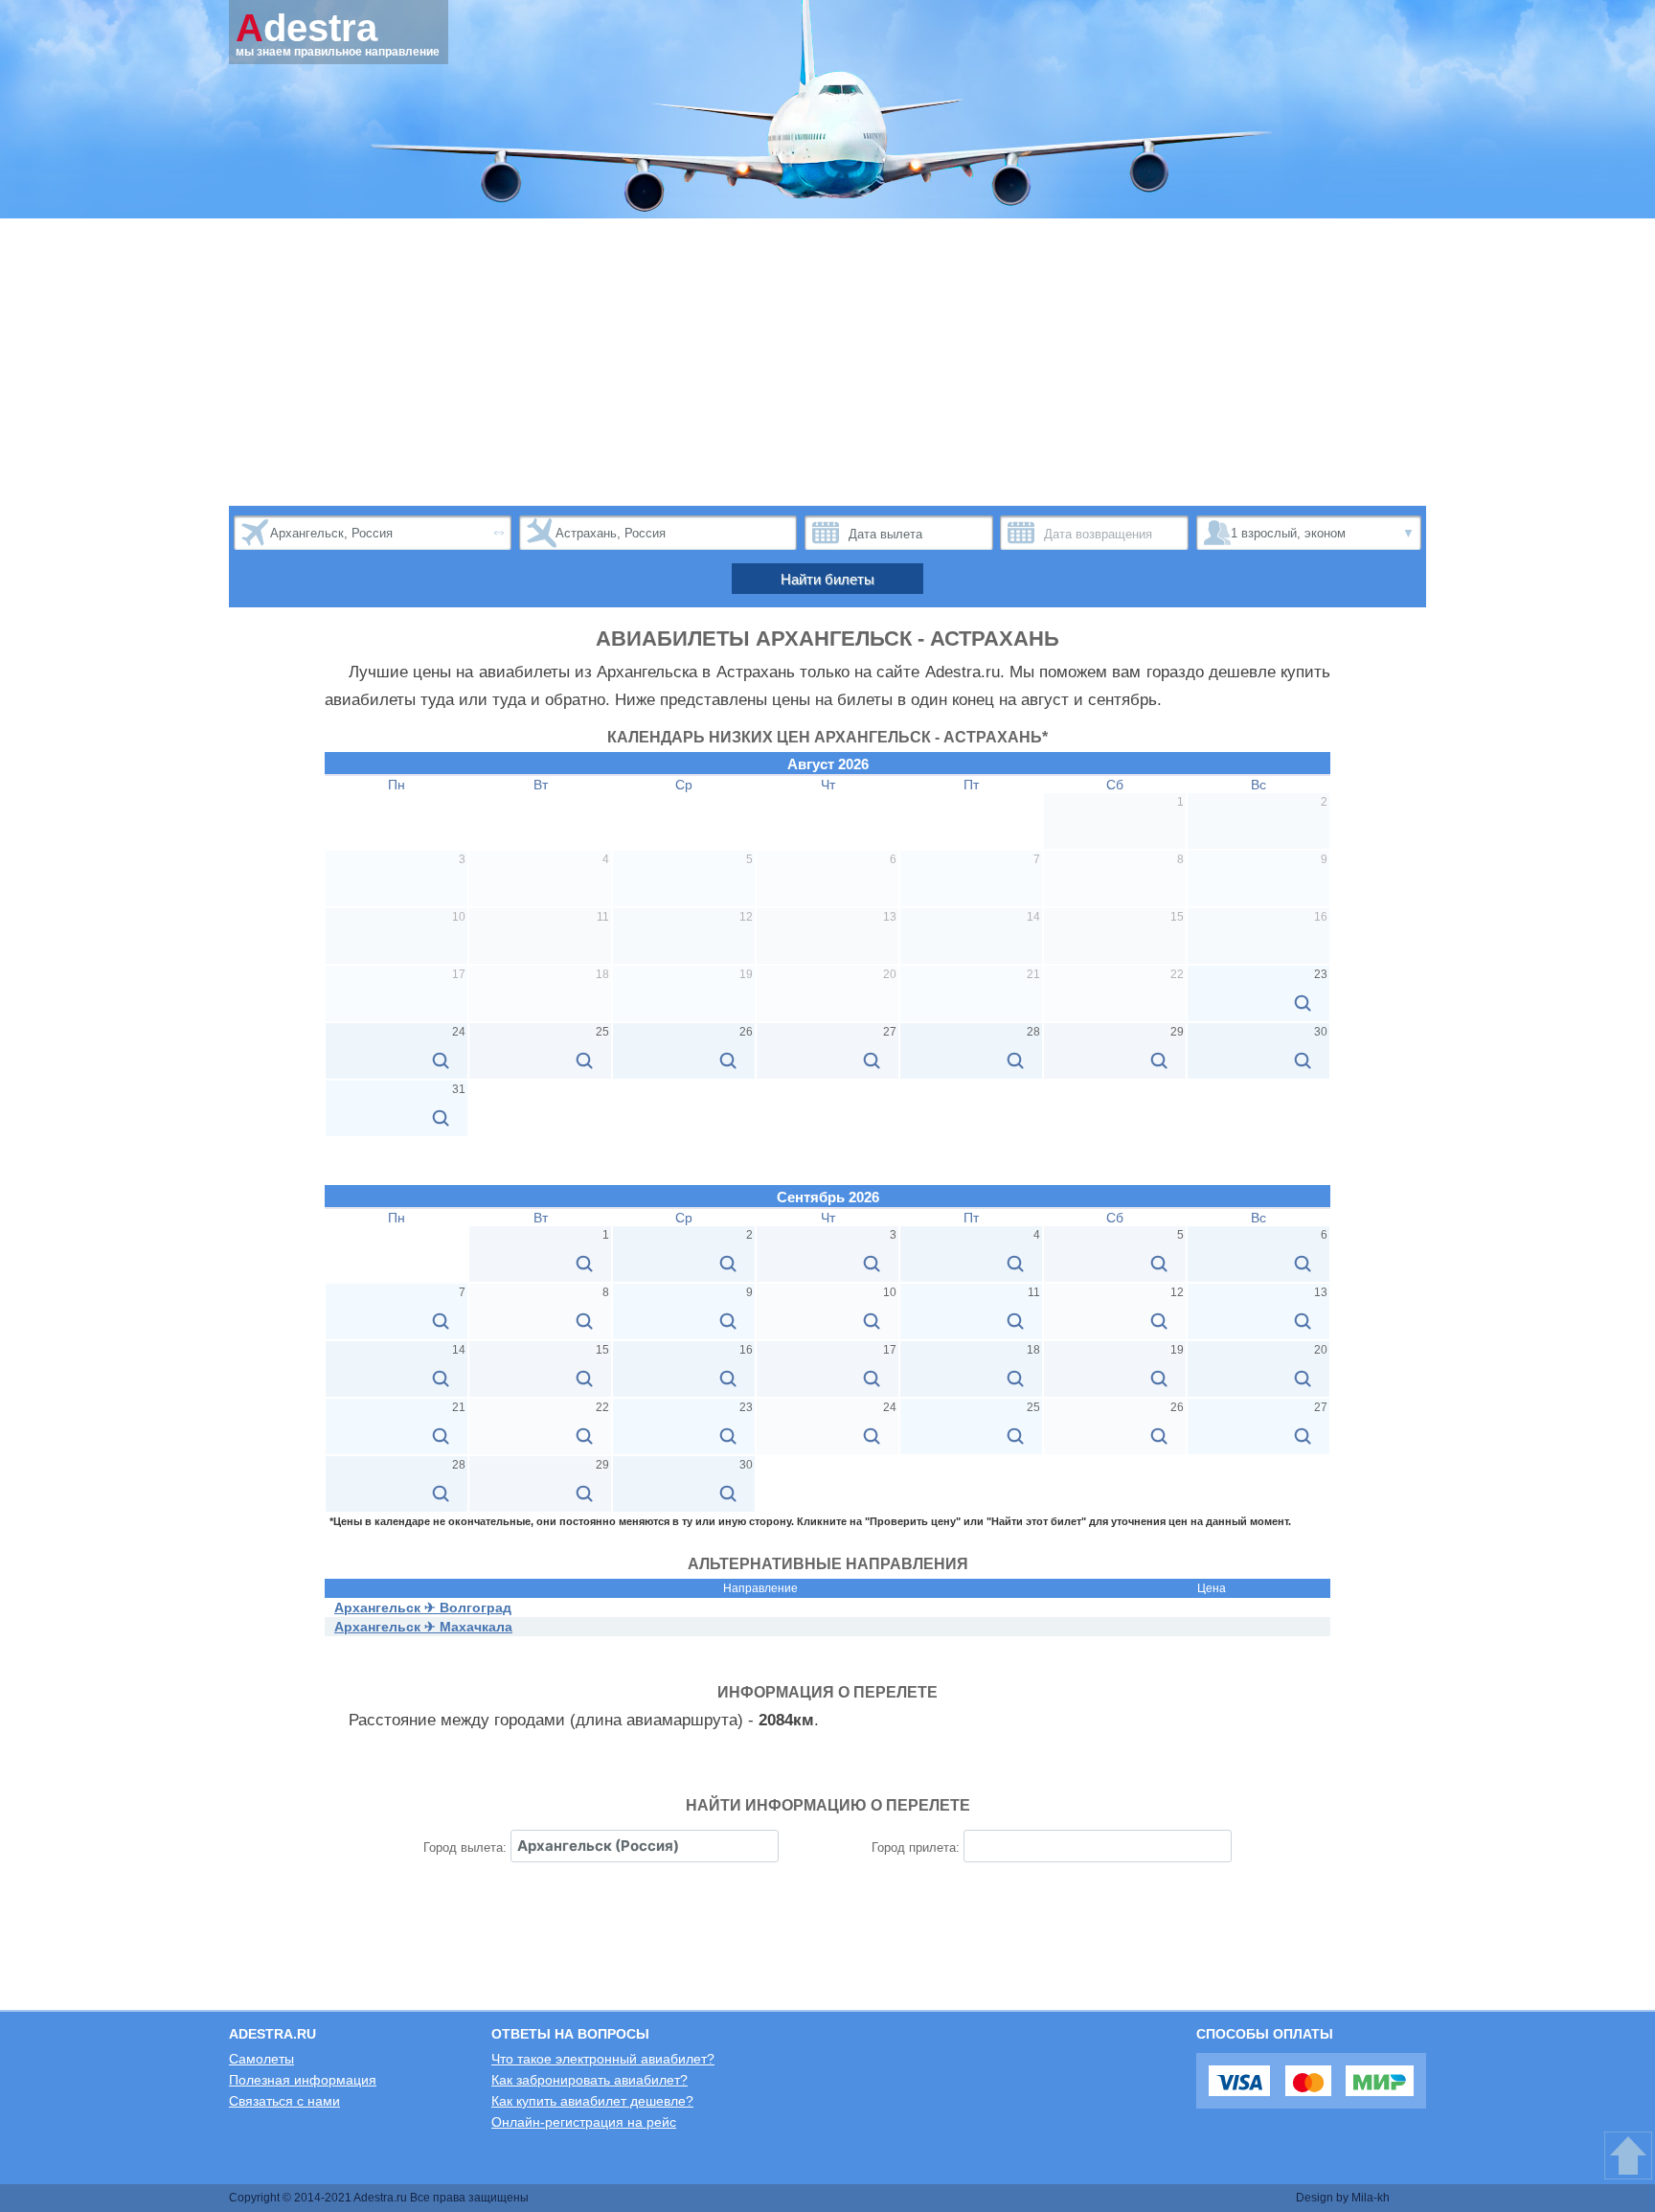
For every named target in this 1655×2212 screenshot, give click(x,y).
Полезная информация (303, 2080)
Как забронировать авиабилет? (589, 2080)
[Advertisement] (827, 362)
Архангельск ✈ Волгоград (423, 1608)
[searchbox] (645, 1846)
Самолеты (261, 2059)
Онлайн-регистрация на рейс (584, 2122)
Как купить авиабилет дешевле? (592, 2101)
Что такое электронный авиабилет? (603, 2059)
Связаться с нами (284, 2101)
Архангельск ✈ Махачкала (423, 1627)
